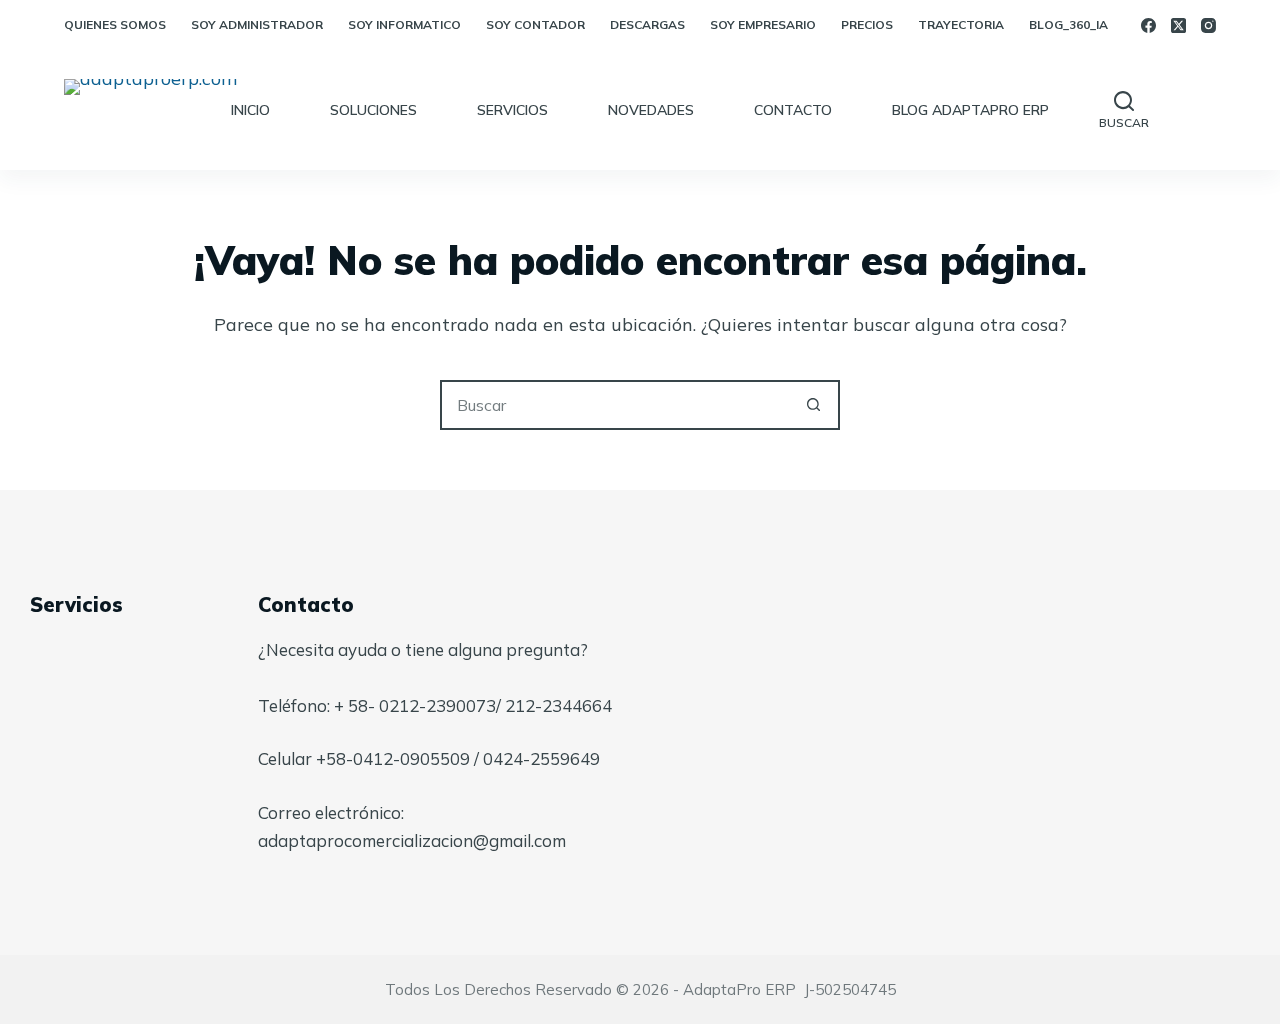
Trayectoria (961, 24)
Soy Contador (535, 24)
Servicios (512, 110)
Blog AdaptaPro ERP (970, 110)
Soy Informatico (404, 24)
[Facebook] (1148, 25)
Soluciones (373, 110)
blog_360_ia (1068, 24)
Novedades (651, 110)
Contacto (793, 110)
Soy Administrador (257, 24)
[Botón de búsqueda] (813, 405)
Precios (867, 24)
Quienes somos (115, 24)
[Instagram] (1208, 25)
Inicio (250, 110)
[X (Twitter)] (1178, 25)
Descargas (647, 24)
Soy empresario (763, 24)
